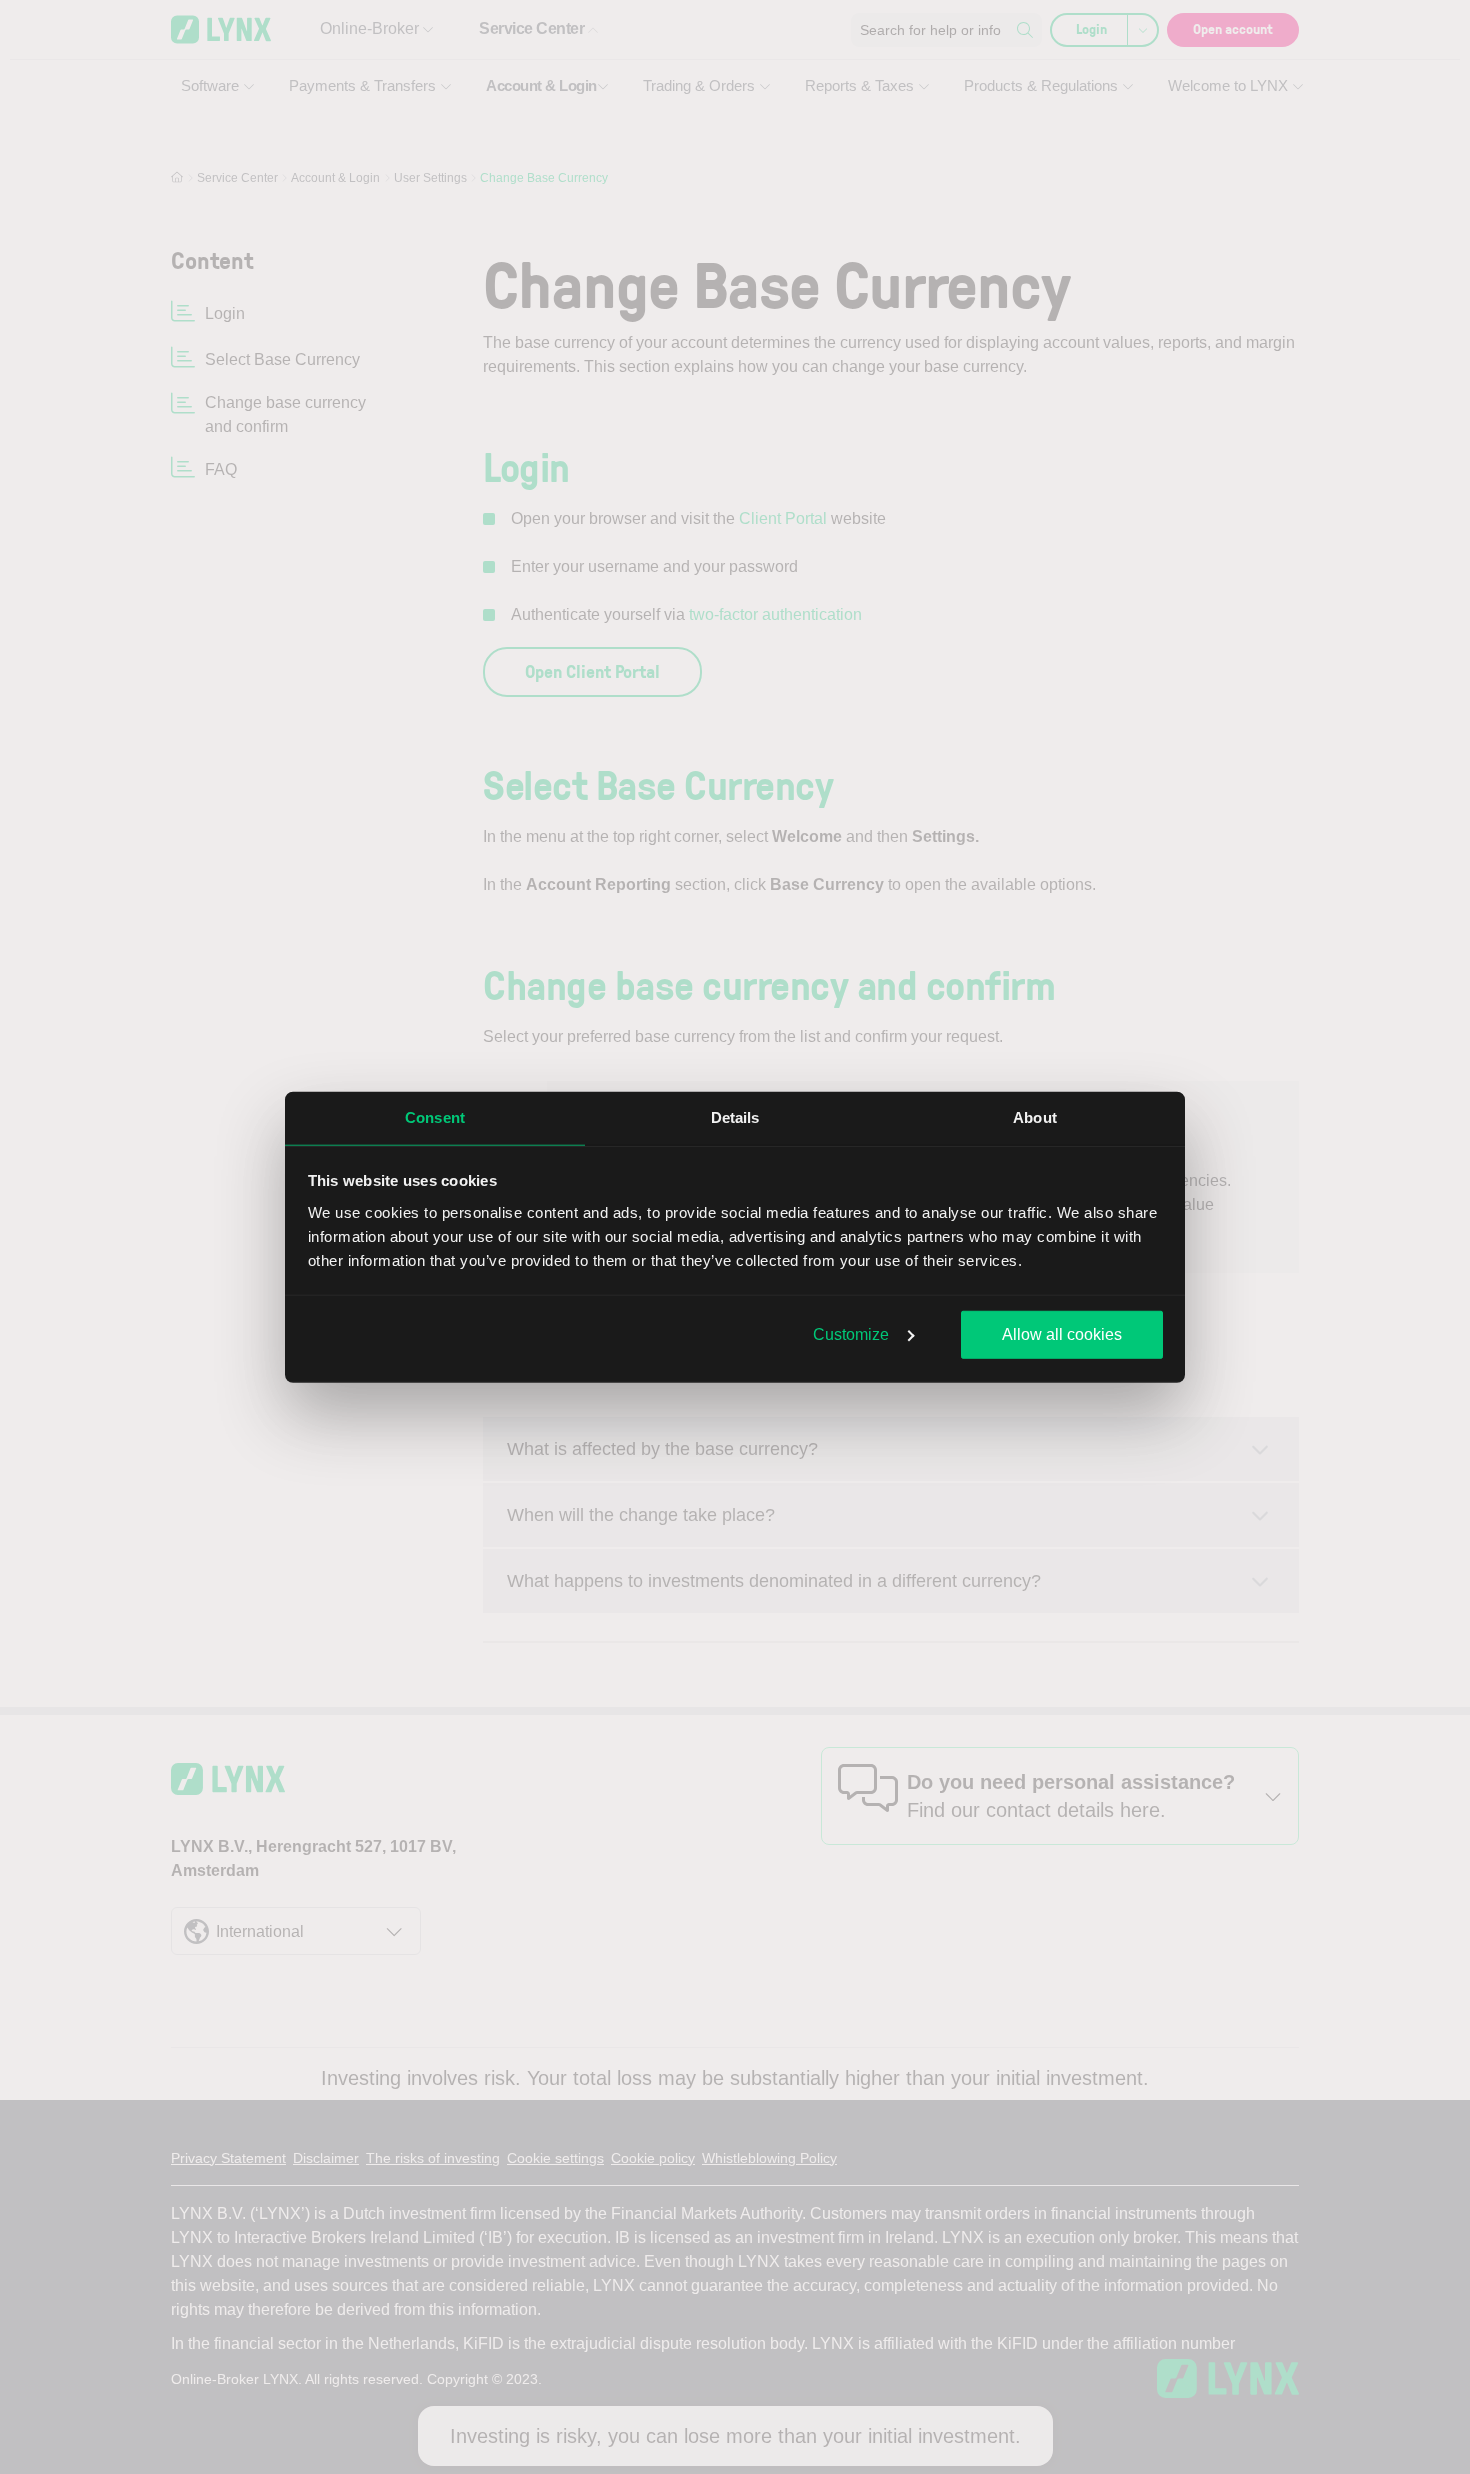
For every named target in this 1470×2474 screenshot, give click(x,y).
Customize (851, 1334)
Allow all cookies (1062, 1334)
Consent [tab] (435, 1117)
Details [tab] (735, 1117)
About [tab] (1035, 1117)
